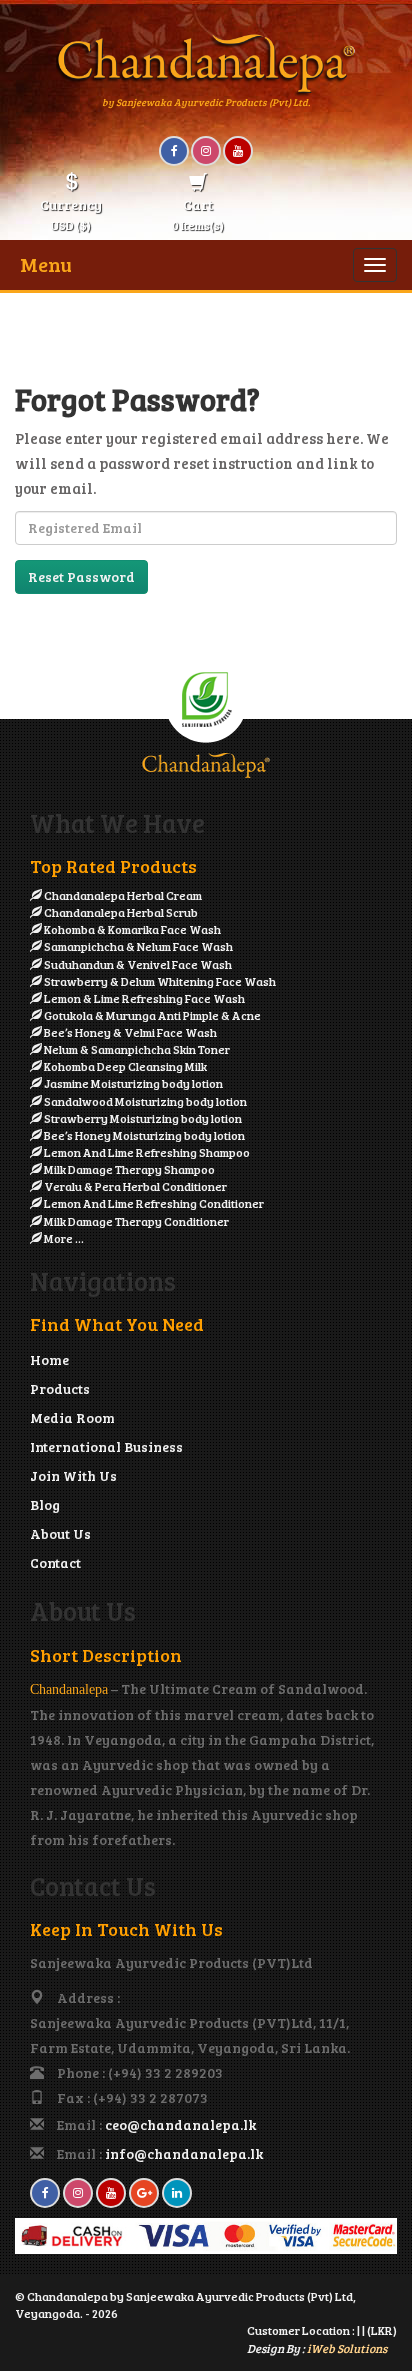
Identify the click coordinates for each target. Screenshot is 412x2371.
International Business (106, 1446)
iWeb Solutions (347, 2348)
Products (60, 1388)
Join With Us (73, 1475)
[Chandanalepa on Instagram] (206, 151)
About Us (60, 1533)
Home (49, 1359)
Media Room (72, 1417)
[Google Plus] (144, 2193)
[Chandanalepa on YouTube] (238, 151)
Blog (45, 1504)
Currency (71, 214)
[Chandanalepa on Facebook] (174, 151)
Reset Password (81, 576)
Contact (55, 1562)
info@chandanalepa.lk (184, 2153)
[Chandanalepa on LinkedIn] (177, 2193)
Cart (198, 214)
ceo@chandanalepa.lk (180, 2124)
